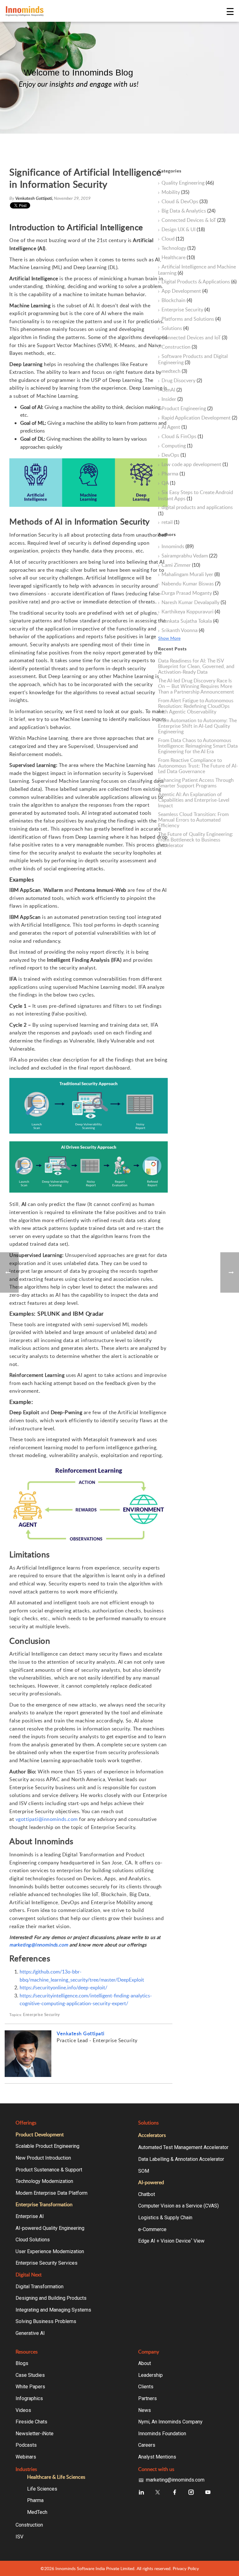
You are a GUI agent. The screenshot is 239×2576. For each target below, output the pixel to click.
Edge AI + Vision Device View (171, 2241)
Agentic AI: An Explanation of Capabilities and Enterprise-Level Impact (194, 800)
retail (170, 522)
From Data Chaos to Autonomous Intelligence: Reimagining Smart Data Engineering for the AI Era (198, 746)
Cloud (173, 239)
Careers (147, 2445)
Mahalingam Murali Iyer (191, 575)
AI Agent (174, 427)
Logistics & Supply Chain (165, 2218)
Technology (178, 248)
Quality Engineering (188, 183)
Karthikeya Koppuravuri (191, 612)
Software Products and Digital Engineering (193, 359)
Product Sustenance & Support (49, 2170)
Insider (172, 399)
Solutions (175, 328)
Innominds (178, 547)
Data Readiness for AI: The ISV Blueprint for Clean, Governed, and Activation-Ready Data (196, 666)
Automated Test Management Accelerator (183, 2147)
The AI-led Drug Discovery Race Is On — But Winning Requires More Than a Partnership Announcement (196, 686)
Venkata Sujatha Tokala (190, 621)
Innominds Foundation (162, 2434)
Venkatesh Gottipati (81, 2033)
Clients (146, 2387)
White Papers (30, 2387)
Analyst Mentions (157, 2457)
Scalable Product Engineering (47, 2146)
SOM (144, 2171)
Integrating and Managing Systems (53, 2310)
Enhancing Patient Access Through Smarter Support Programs (196, 783)
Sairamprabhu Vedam (189, 556)
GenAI (172, 390)
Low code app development (195, 465)
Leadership (150, 2375)
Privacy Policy (186, 2568)
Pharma (173, 474)
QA (168, 483)
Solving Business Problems (46, 2321)
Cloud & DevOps (185, 202)
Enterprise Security (42, 2015)
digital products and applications (195, 510)
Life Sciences (42, 2489)
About (145, 2363)
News (145, 2410)
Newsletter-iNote (35, 2434)
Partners (148, 2398)
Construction (179, 347)
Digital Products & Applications (199, 282)
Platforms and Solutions (191, 319)
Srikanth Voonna (183, 630)
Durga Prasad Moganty (190, 593)
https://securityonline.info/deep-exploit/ (63, 1987)
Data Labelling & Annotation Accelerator (181, 2159)
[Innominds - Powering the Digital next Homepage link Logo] (115, 11)
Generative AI (30, 2333)
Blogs (22, 2363)
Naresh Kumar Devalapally (194, 603)
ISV (19, 2537)
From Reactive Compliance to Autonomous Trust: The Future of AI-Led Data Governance (198, 766)
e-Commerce (152, 2229)
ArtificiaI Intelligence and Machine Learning (197, 270)
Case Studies (30, 2375)
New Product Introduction (43, 2158)
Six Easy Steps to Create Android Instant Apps (196, 495)
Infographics (29, 2398)
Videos (23, 2410)
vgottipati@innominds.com (47, 1819)
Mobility (175, 192)
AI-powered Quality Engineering (50, 2228)
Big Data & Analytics (188, 211)
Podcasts (26, 2445)
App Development (185, 291)
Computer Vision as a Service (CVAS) (178, 2206)
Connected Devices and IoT (194, 338)
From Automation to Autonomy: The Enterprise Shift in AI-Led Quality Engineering (197, 726)
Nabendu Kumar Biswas (191, 584)
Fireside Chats (31, 2422)
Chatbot (147, 2194)
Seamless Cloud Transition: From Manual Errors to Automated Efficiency (193, 820)
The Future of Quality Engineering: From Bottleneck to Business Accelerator (196, 840)
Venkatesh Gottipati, (35, 198)
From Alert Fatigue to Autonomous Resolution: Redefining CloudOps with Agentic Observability (196, 706)
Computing (177, 446)
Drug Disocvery (182, 381)
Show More (169, 638)
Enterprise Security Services (47, 2263)
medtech (174, 371)
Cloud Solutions (33, 2240)
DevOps (174, 455)
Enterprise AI (30, 2216)
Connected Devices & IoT (193, 220)
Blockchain (177, 300)
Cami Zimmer (181, 565)
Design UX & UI (183, 230)
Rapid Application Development (199, 418)
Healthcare (178, 258)
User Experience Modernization (50, 2251)
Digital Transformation (40, 2287)
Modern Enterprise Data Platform (52, 2193)
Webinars (26, 2457)
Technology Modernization (44, 2181)
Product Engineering (187, 409)
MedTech (37, 2512)
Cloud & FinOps (182, 437)
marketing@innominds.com (175, 2480)
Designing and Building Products (51, 2298)
